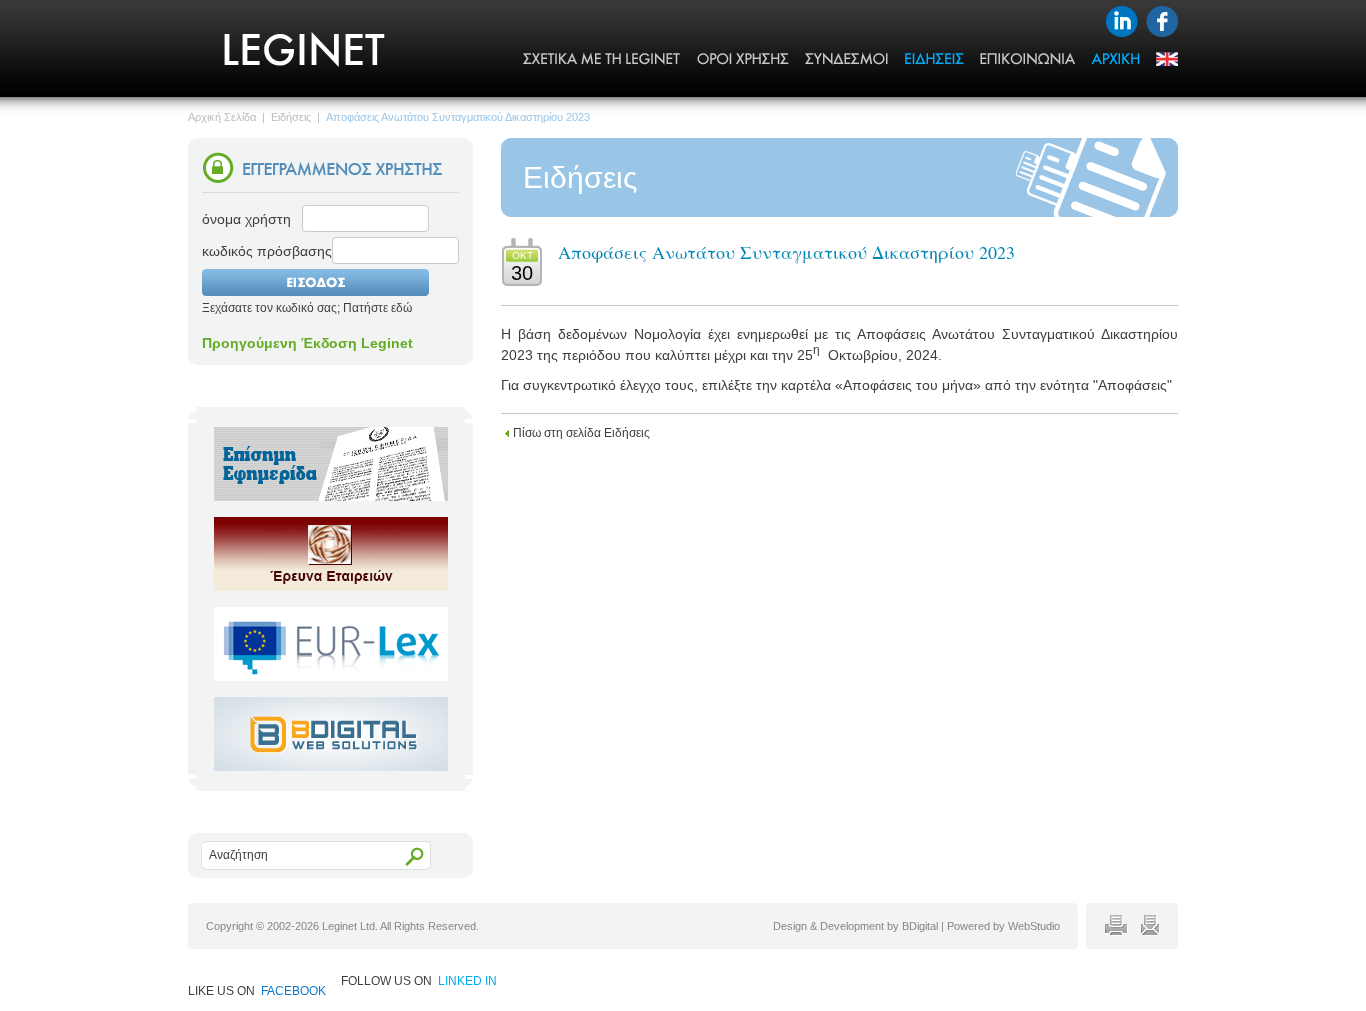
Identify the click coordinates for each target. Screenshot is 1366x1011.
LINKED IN (467, 981)
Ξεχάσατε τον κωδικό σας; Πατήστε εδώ (307, 308)
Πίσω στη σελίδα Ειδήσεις (581, 433)
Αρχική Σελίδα (222, 117)
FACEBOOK (293, 991)
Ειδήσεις (291, 117)
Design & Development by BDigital (855, 926)
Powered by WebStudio (1003, 926)
